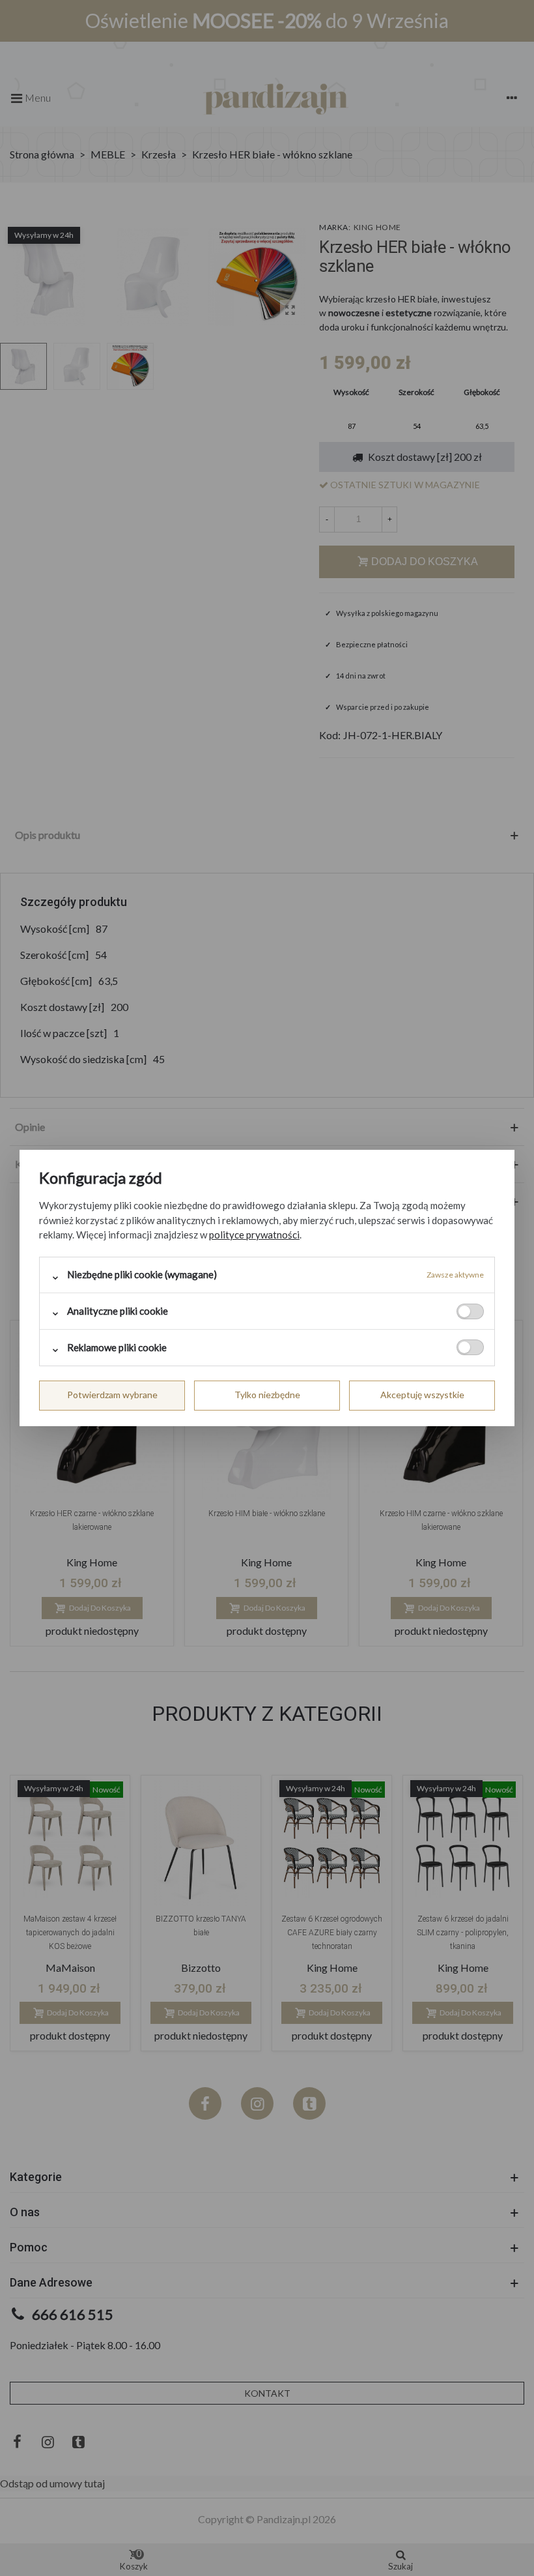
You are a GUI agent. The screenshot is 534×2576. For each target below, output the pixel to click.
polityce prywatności (254, 1235)
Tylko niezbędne (267, 1395)
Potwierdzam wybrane (112, 1395)
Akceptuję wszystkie (422, 1395)
